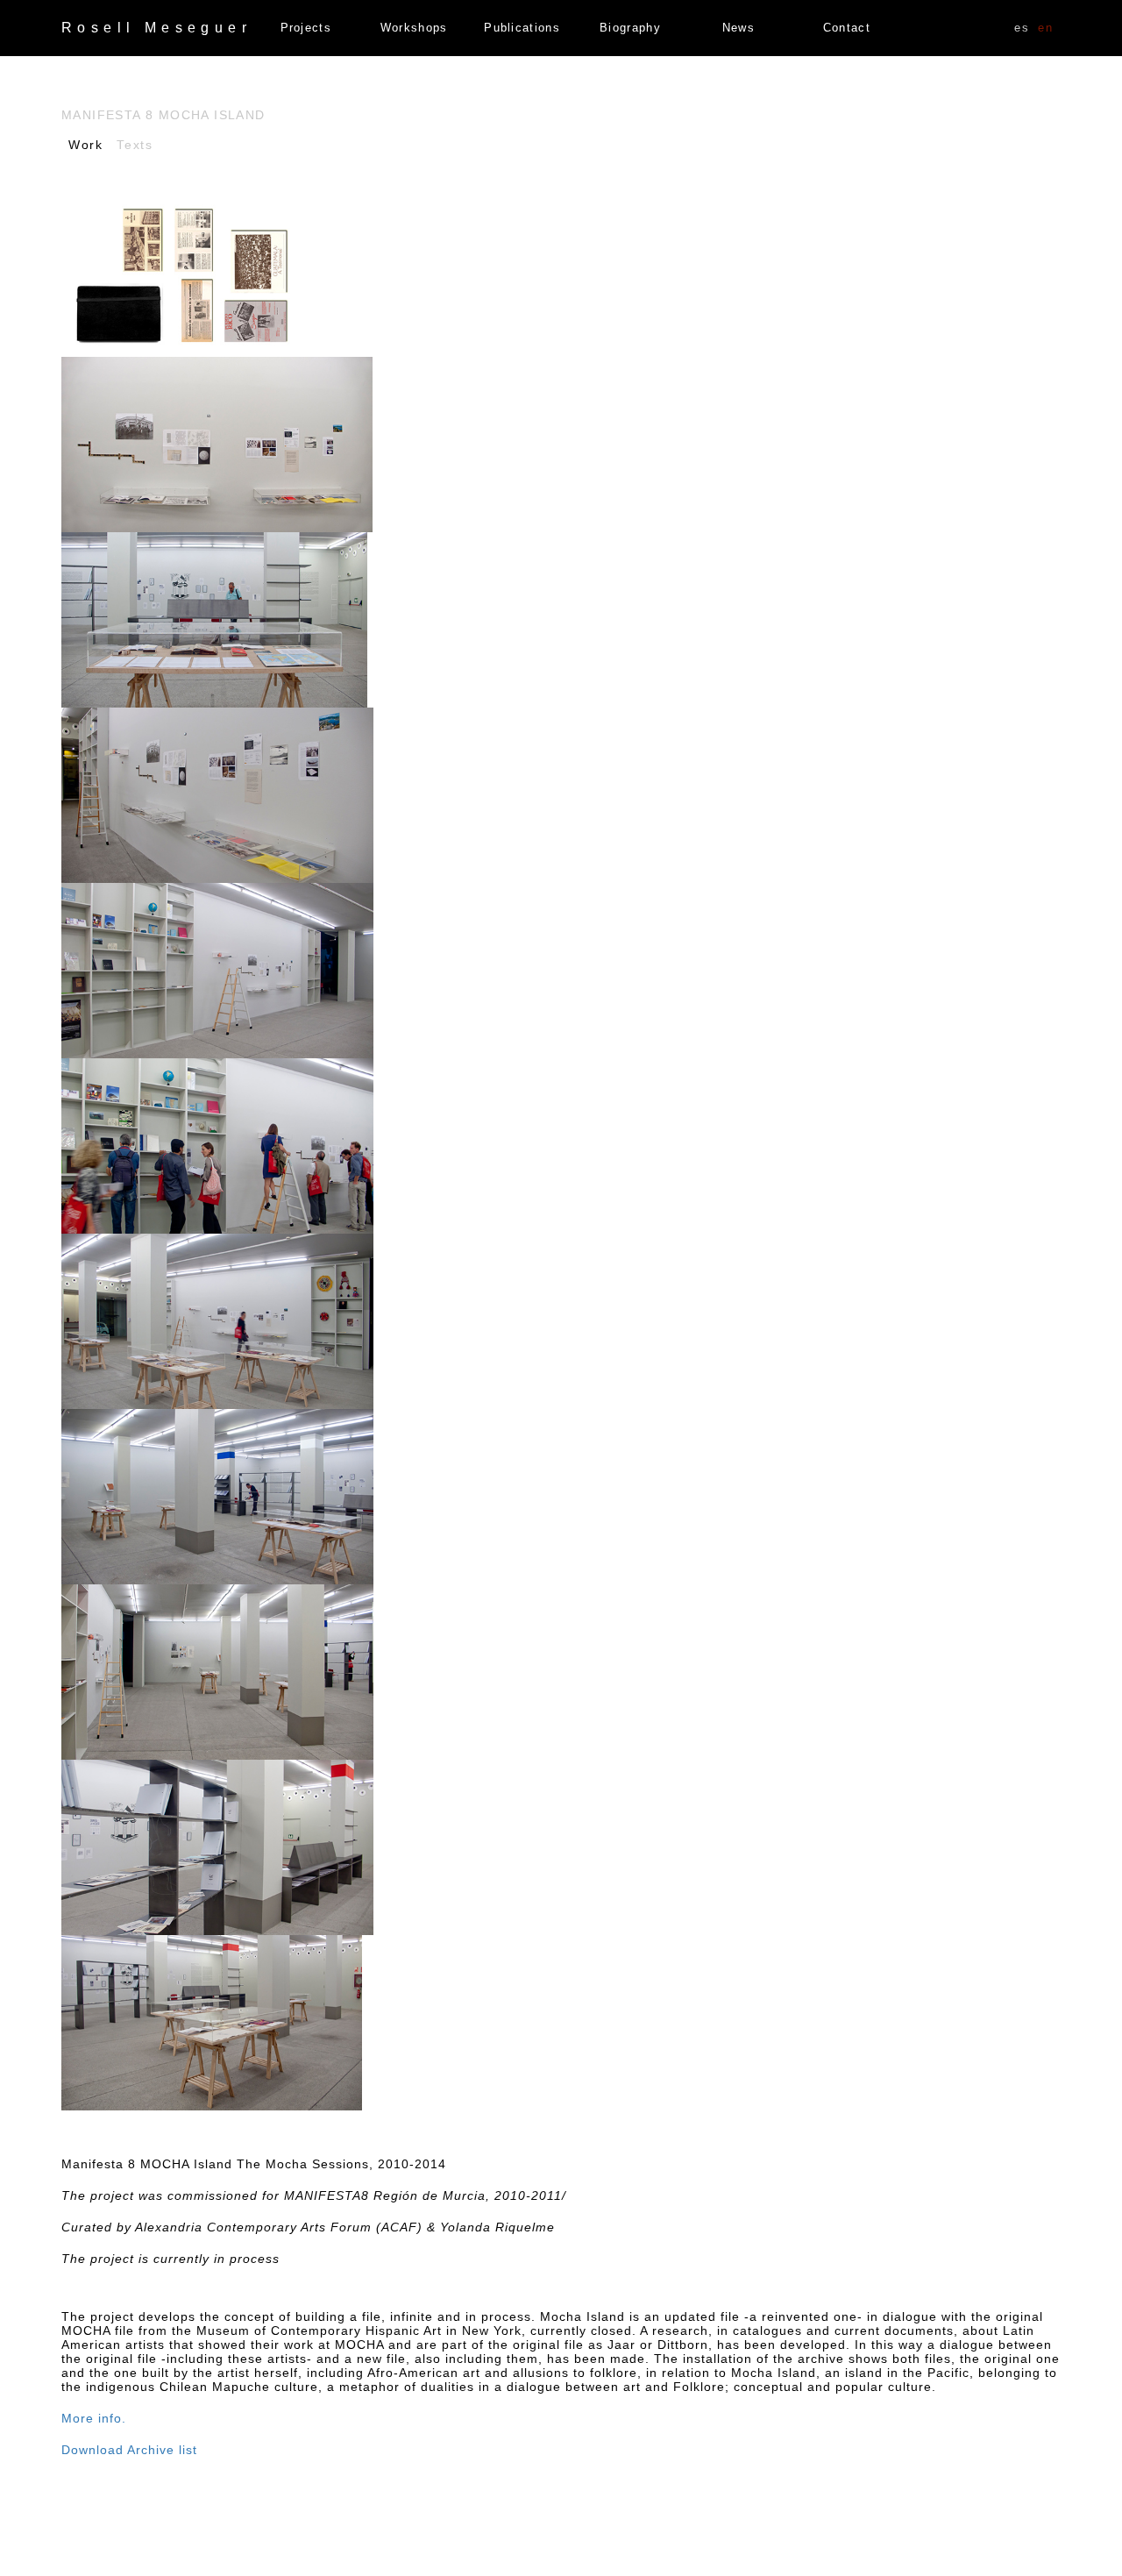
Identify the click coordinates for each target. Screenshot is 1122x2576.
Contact (847, 28)
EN (1045, 28)
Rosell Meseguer (156, 28)
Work (85, 145)
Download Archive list (129, 2450)
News (739, 28)
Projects (306, 28)
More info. (94, 2418)
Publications (522, 28)
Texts (135, 145)
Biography (630, 28)
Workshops (414, 28)
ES (1022, 28)
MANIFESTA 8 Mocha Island (163, 115)
